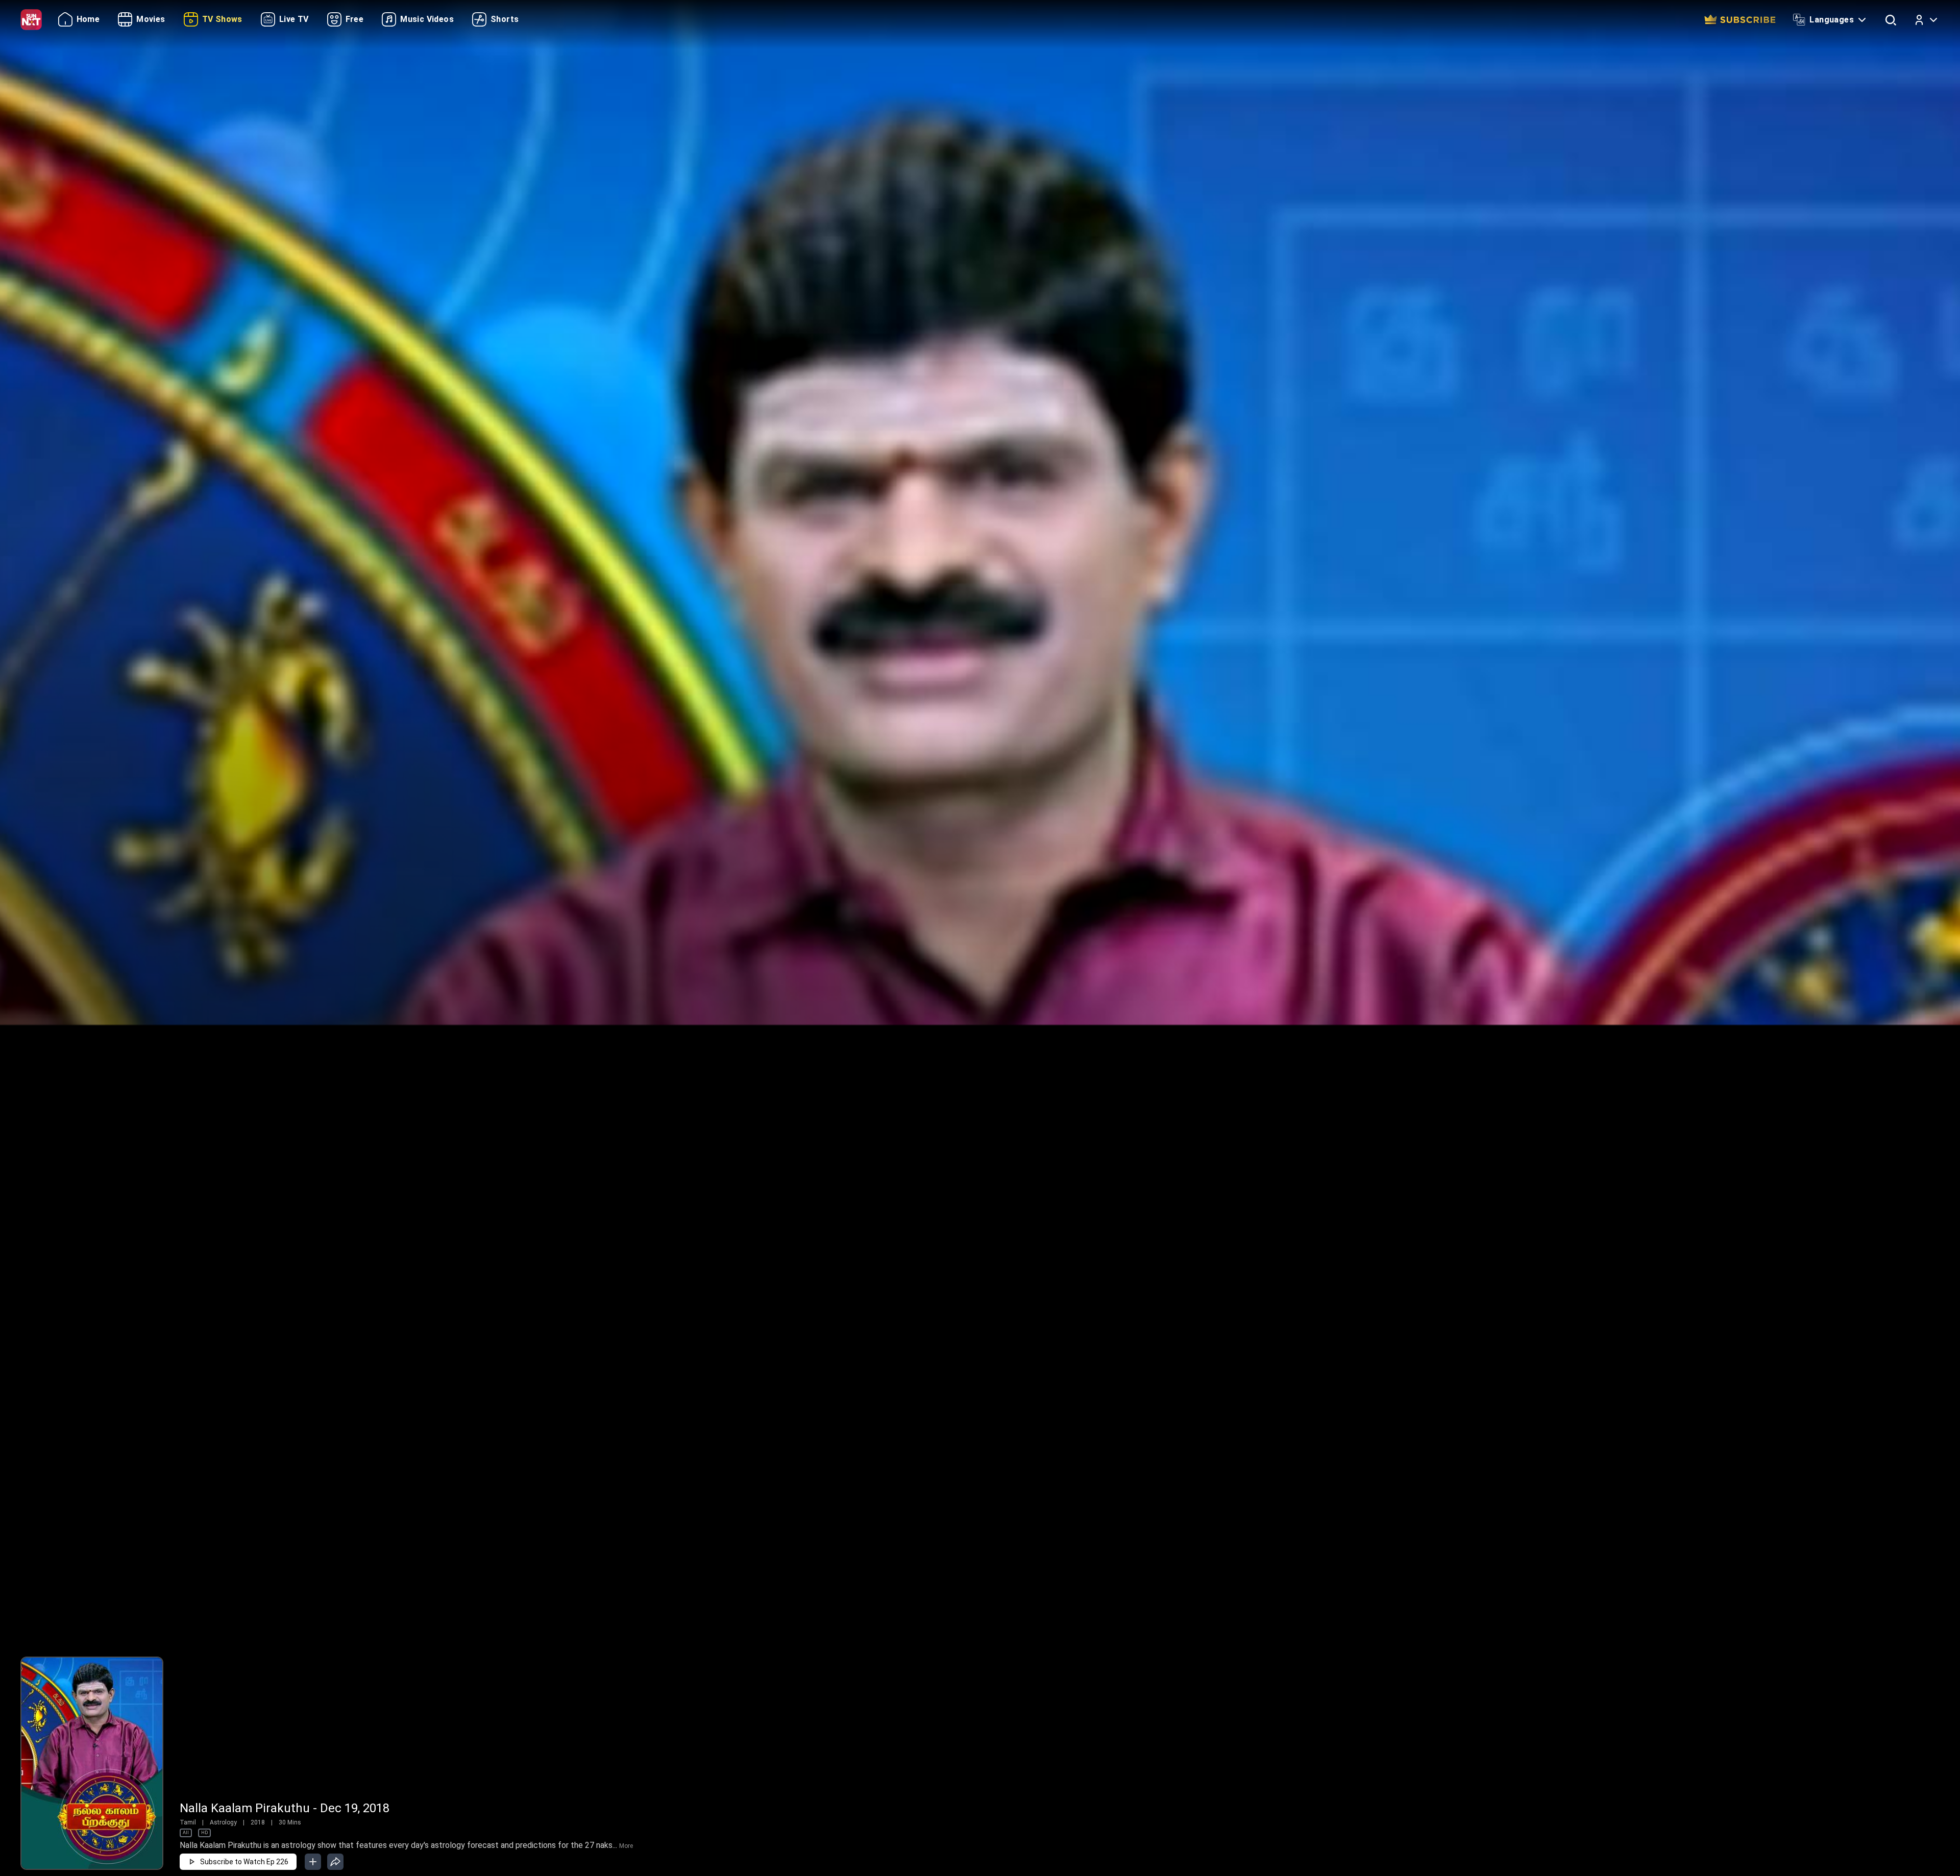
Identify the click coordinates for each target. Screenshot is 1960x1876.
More (626, 1846)
